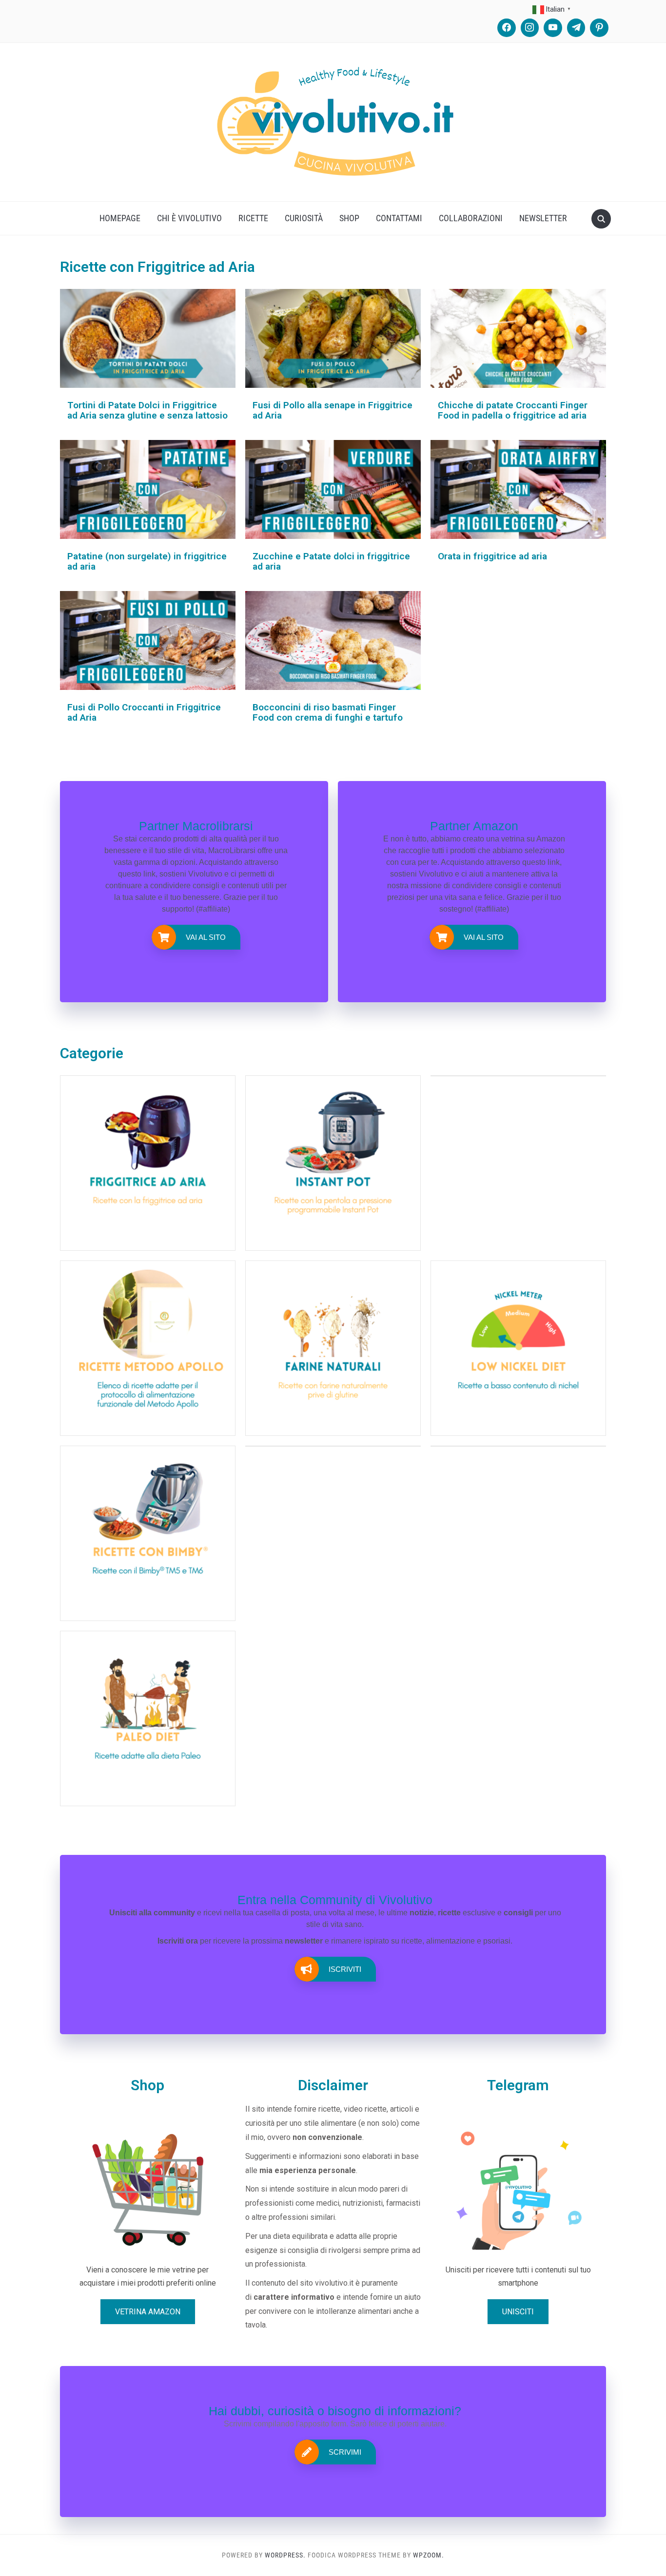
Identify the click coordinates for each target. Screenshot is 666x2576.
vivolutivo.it (334, 2283)
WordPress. (285, 2555)
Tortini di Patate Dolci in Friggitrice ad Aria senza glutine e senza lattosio (147, 410)
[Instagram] (530, 28)
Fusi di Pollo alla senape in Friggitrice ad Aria (333, 410)
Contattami (399, 218)
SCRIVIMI (345, 2452)
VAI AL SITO (206, 937)
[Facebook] (507, 28)
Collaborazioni (471, 218)
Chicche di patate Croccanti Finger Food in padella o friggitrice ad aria (513, 410)
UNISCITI (518, 2312)
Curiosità (304, 218)
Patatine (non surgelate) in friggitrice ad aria (147, 561)
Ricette (253, 218)
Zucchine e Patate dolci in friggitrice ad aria (331, 561)
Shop (349, 218)
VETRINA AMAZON (148, 2312)
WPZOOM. (429, 2555)
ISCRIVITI (345, 1969)
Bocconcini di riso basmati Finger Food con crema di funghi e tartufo (328, 712)
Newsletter (543, 218)
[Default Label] (553, 28)
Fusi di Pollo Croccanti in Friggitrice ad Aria (144, 712)
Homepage (120, 218)
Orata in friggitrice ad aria (492, 556)
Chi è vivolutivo (189, 218)
